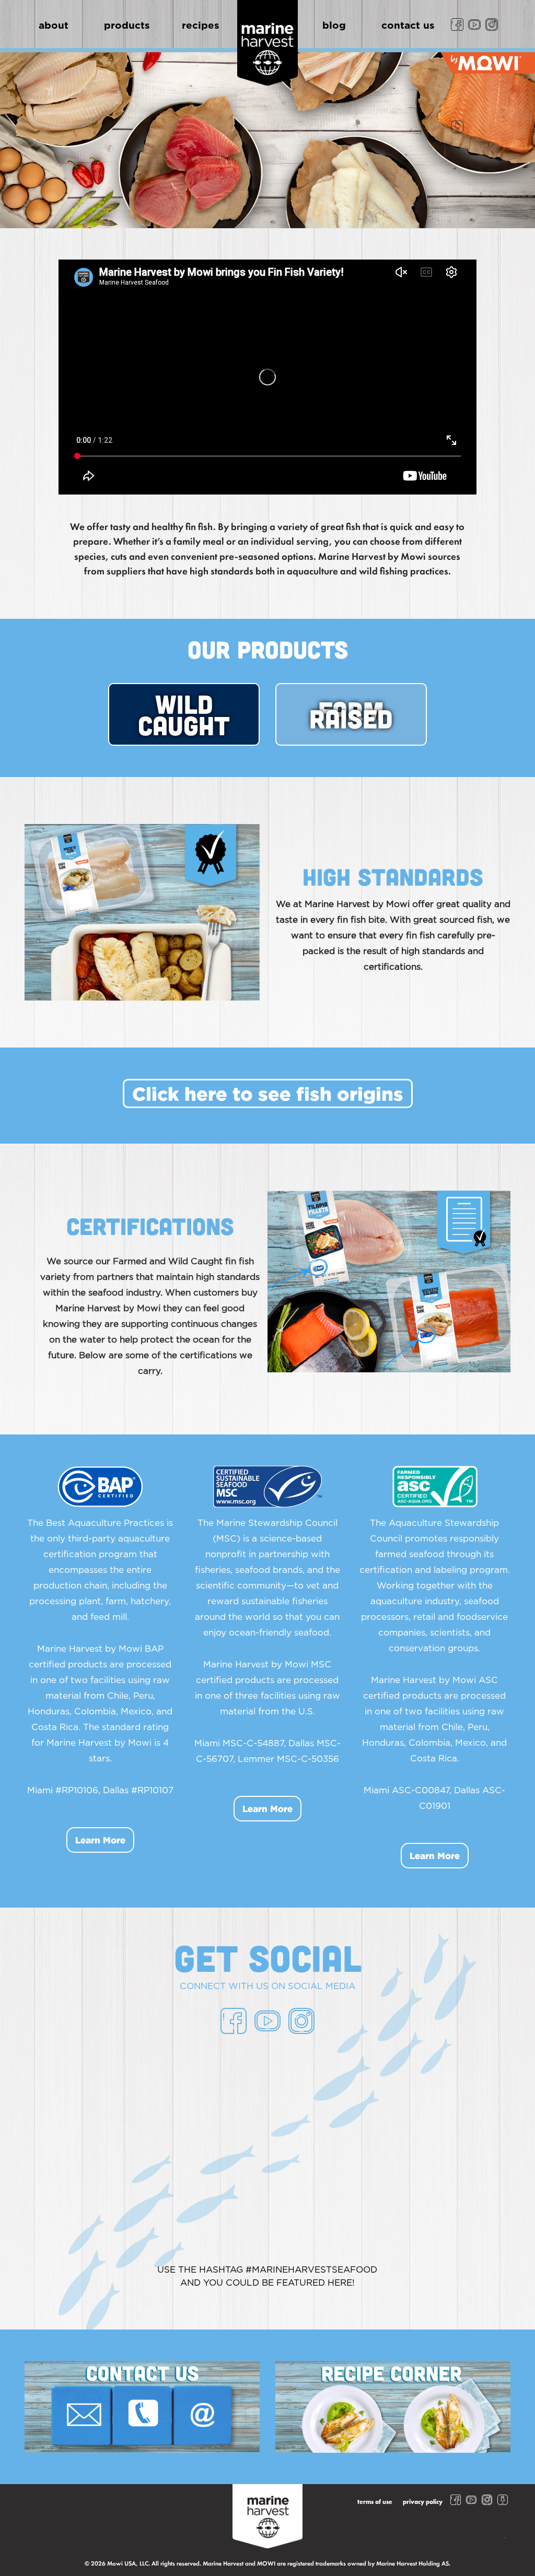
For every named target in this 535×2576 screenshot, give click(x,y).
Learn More (100, 1840)
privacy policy (423, 2502)
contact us (408, 26)
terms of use (375, 2502)
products (127, 26)
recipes (201, 26)
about (54, 26)
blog (334, 26)
